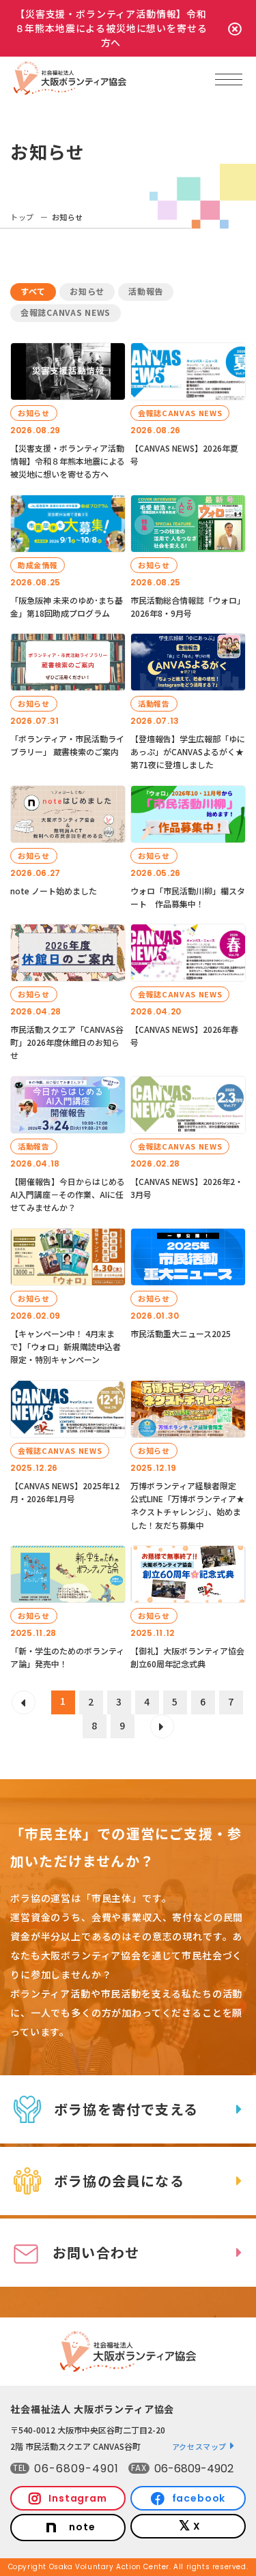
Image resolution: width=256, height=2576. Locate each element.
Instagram (78, 2498)
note (82, 2527)
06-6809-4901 (76, 2469)
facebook (199, 2498)
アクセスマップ (200, 2446)
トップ (22, 217)
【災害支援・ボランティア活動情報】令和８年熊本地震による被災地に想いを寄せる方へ (111, 28)
